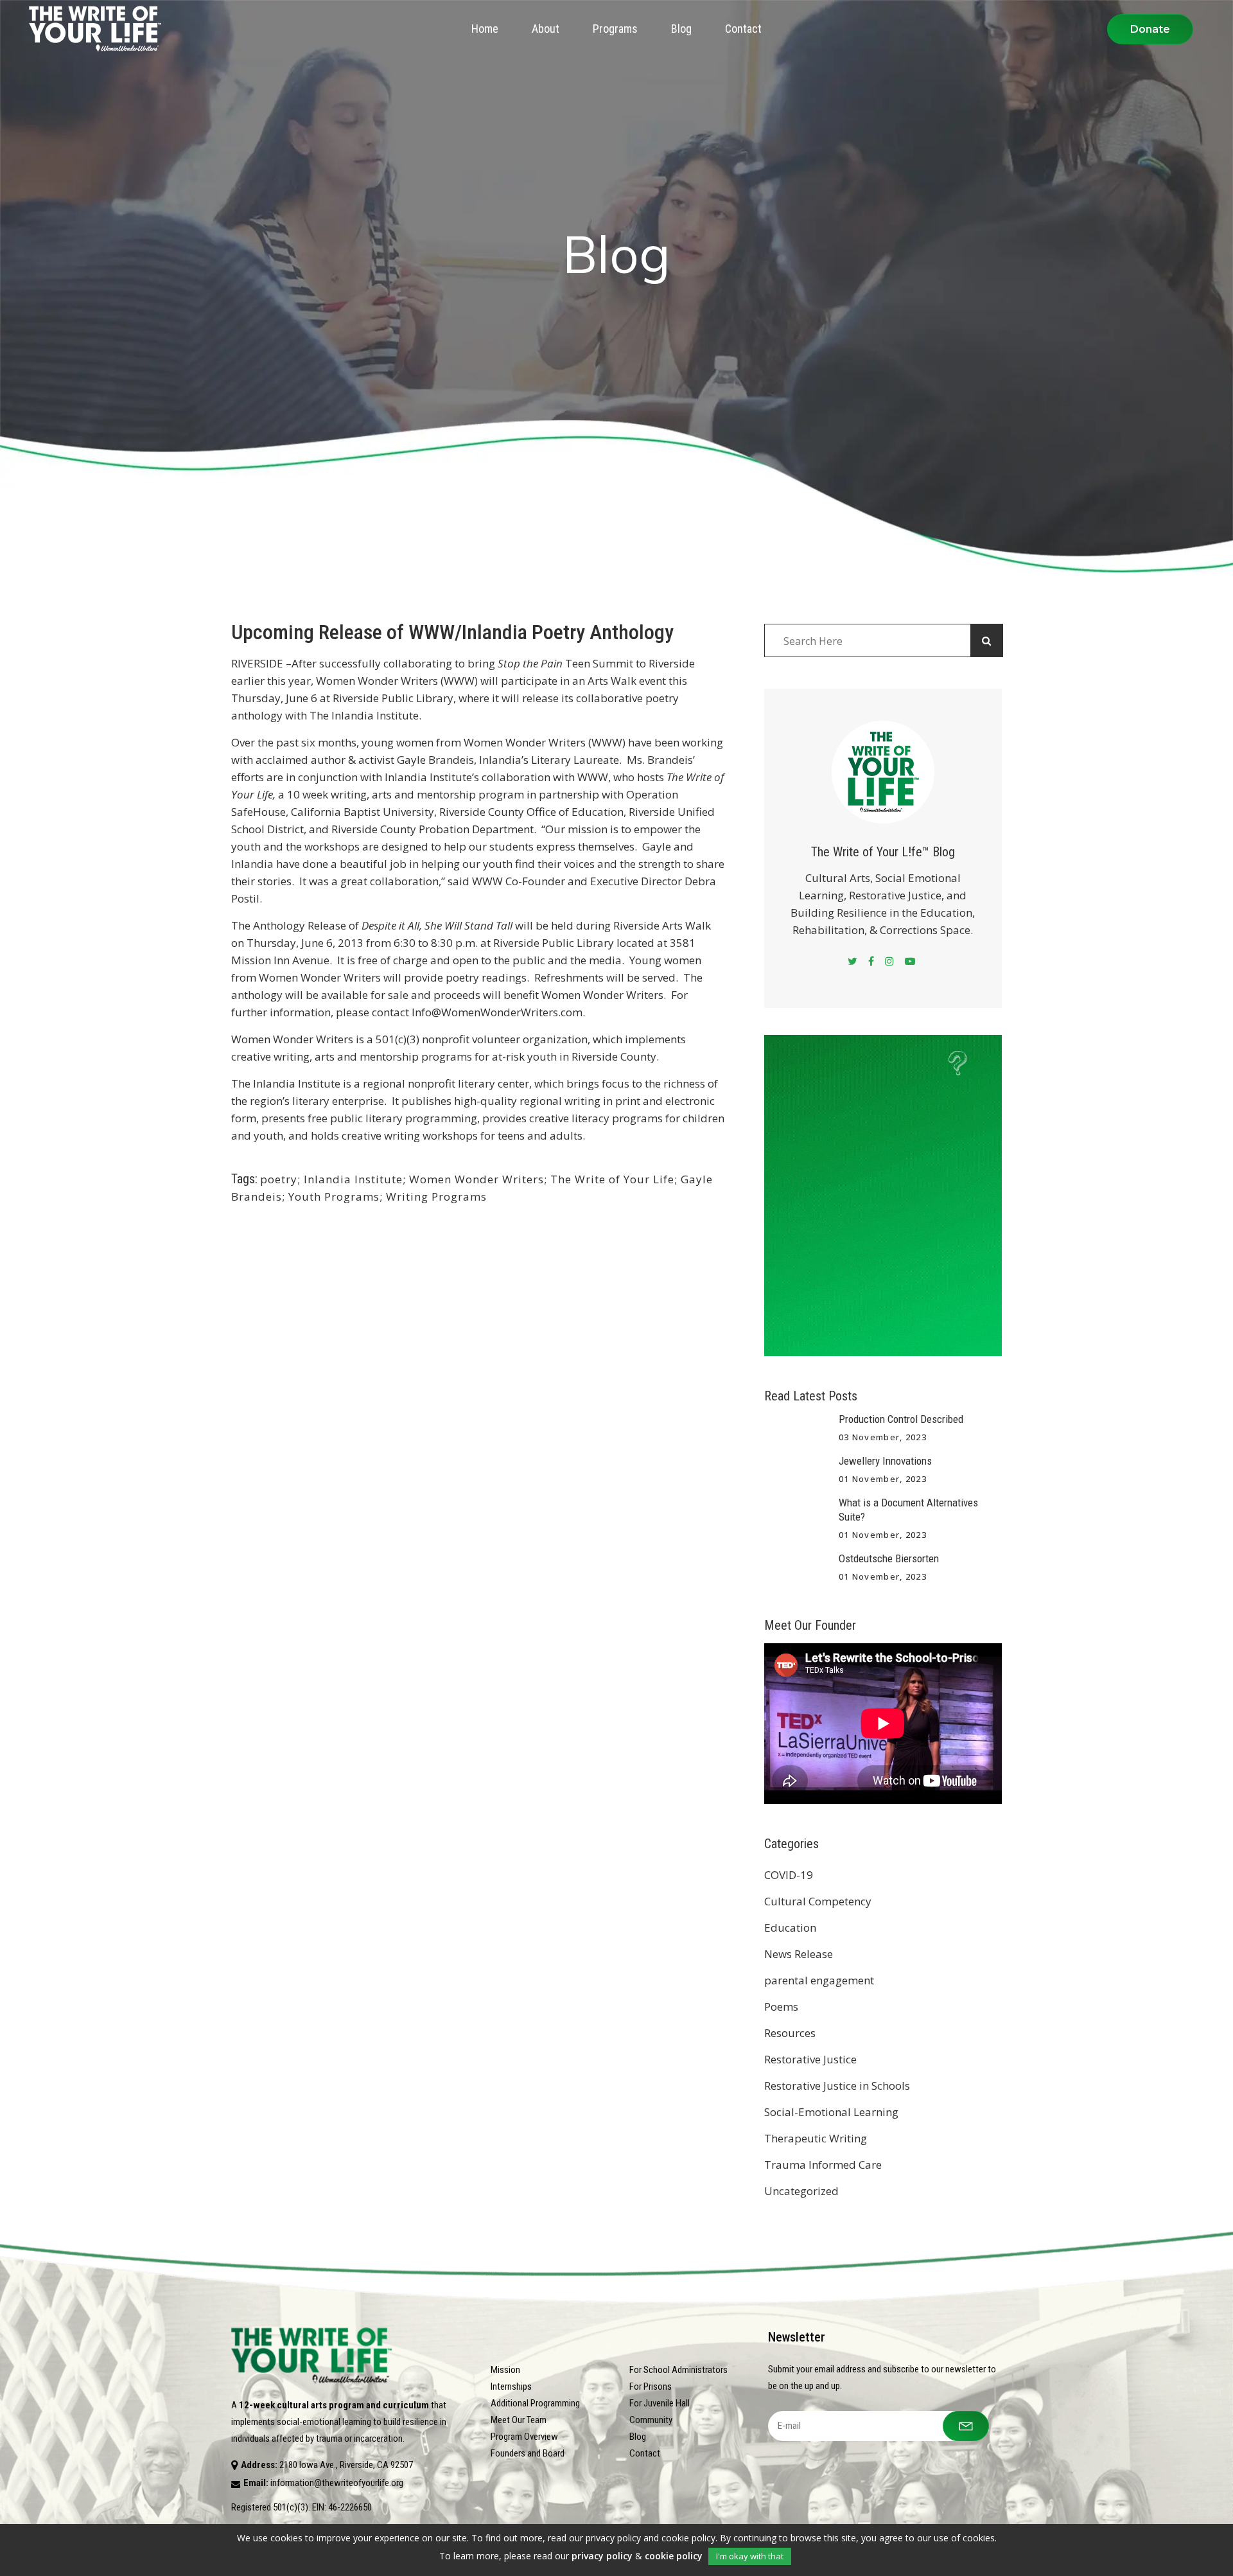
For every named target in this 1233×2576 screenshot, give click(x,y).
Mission (505, 2370)
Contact (645, 2453)
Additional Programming (535, 2403)
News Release (799, 1954)
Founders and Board (528, 2453)
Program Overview (524, 2437)
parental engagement (819, 1980)
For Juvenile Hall (660, 2403)
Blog (638, 2437)
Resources (790, 2033)
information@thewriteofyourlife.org (337, 2483)
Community (651, 2420)
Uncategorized (801, 2191)
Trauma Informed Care (823, 2165)
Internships (511, 2386)
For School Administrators (678, 2370)
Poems (781, 2007)
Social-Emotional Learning (831, 2112)
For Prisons (651, 2386)
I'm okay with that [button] (750, 2556)
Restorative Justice (810, 2059)
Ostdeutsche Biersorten (889, 1558)
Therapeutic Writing (816, 2138)
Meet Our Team (519, 2420)
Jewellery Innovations (885, 1461)
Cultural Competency (818, 1901)
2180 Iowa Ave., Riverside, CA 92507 (346, 2465)
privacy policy (602, 2556)
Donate (1150, 29)
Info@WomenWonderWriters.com (497, 1012)
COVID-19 (789, 1875)
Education (790, 1928)
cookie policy (674, 2556)
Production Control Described (901, 1419)
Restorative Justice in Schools (837, 2086)
